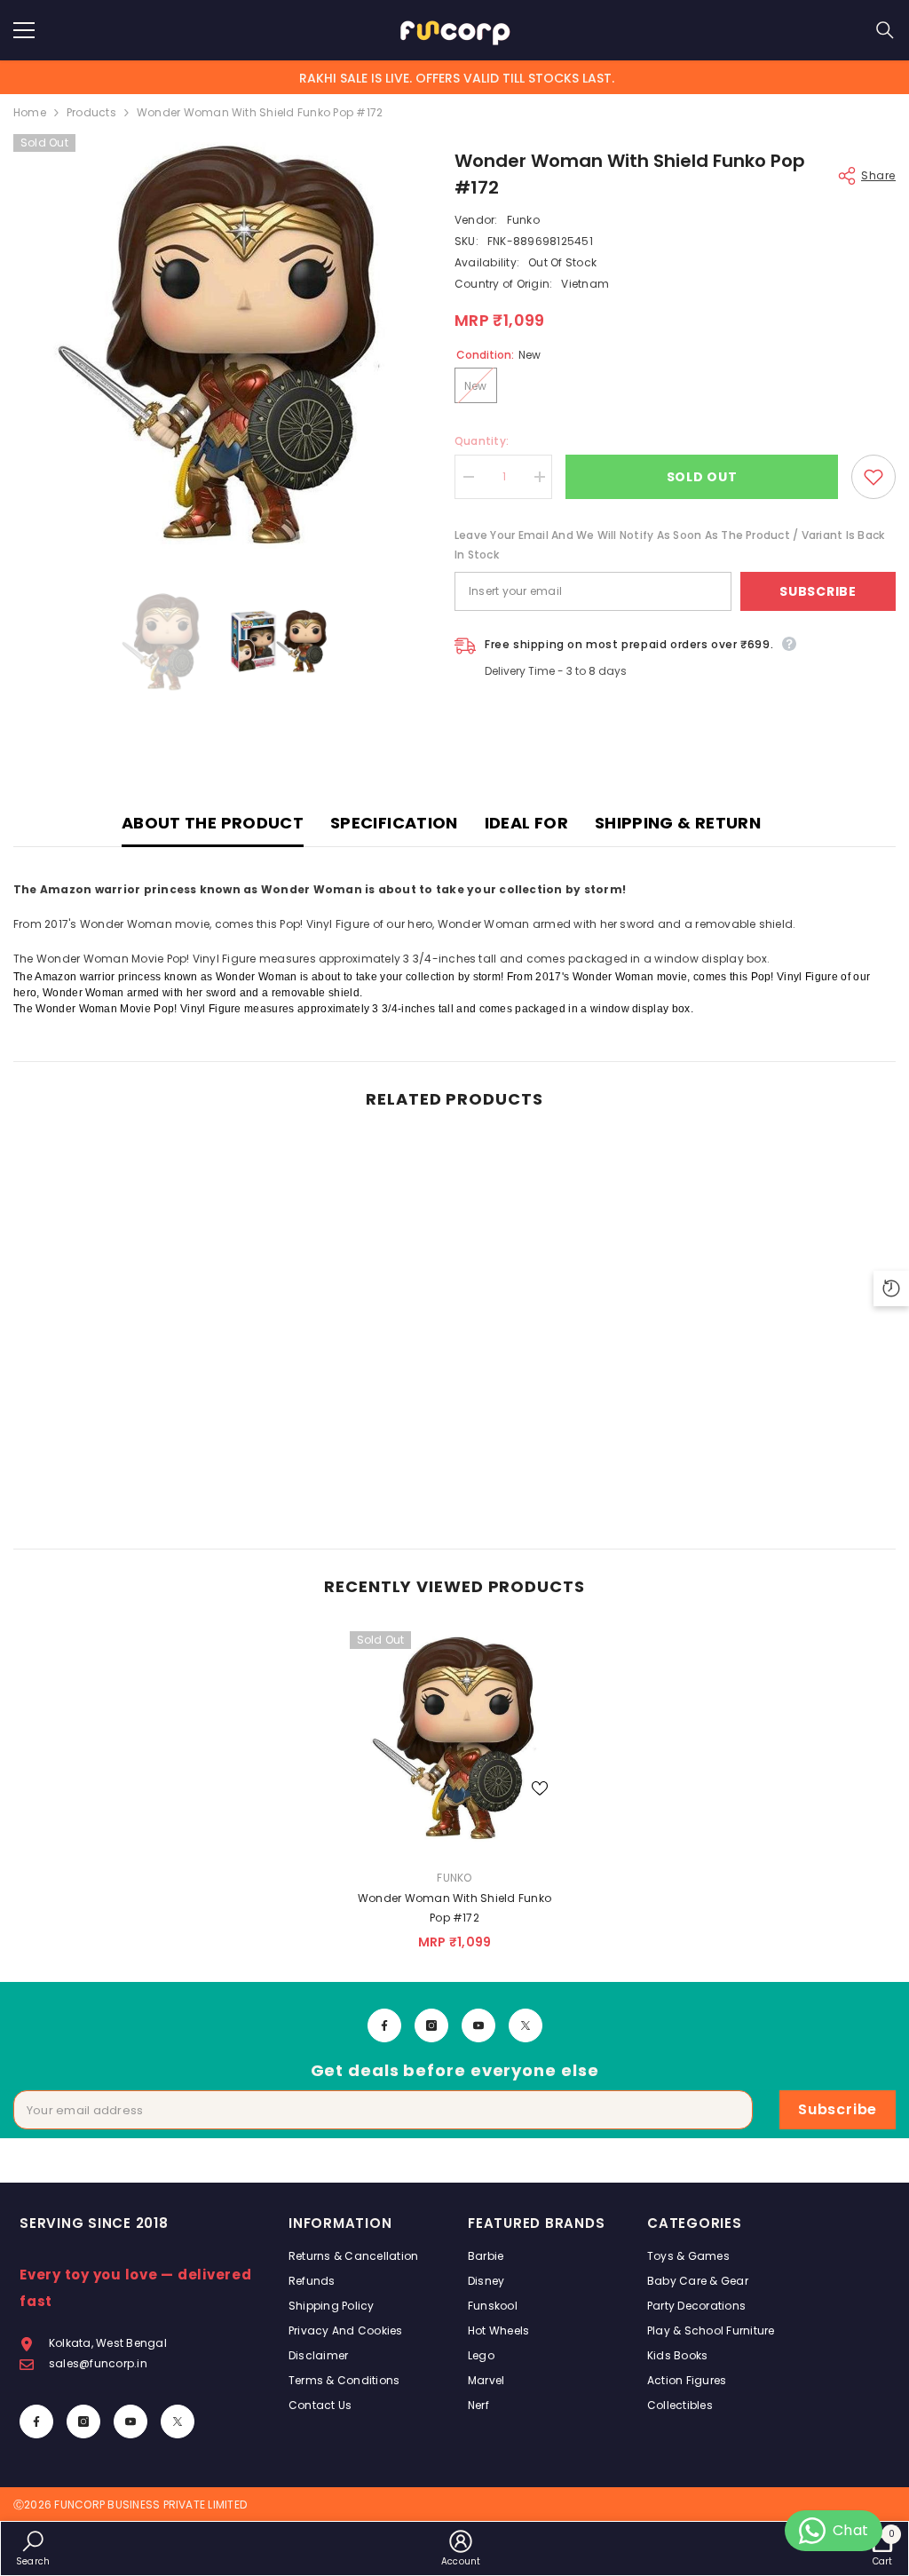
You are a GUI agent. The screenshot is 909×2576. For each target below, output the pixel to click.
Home (30, 112)
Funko (523, 220)
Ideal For (526, 823)
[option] (221, 341)
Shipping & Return (678, 823)
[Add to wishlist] (873, 477)
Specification (394, 823)
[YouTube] (478, 2025)
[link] (119, 1480)
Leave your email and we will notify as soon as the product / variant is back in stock (669, 545)
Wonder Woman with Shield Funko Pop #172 (454, 1908)
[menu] (24, 30)
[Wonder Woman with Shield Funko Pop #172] (455, 1736)
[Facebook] (384, 2025)
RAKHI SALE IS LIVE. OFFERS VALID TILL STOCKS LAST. (457, 78)
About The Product (213, 823)
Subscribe (818, 591)
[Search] (885, 30)
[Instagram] (431, 2025)
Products (91, 112)
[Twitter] (526, 2025)
